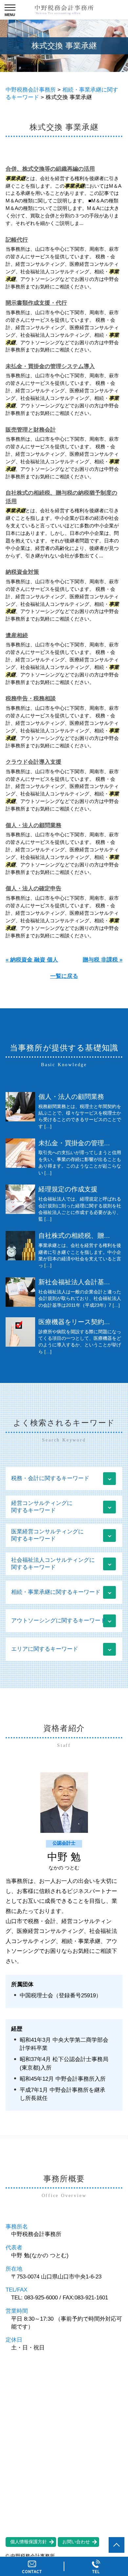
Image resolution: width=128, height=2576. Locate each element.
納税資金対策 (22, 572)
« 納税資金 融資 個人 (32, 960)
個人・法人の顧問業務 (33, 825)
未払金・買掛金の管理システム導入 (50, 366)
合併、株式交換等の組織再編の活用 (50, 169)
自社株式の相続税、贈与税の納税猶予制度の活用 (61, 497)
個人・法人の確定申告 (33, 888)
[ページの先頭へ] (117, 2545)
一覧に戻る (64, 976)
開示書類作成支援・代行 (36, 303)
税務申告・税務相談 (31, 699)
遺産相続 (17, 635)
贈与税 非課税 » (103, 960)
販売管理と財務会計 (31, 430)
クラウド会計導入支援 (33, 762)
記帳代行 (17, 240)
